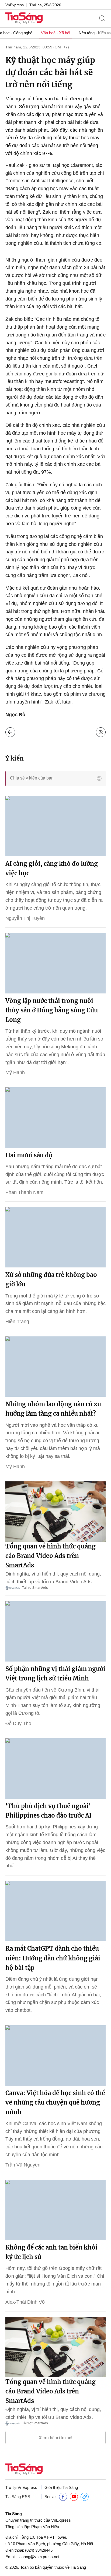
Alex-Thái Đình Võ (25, 2302)
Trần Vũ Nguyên (23, 2165)
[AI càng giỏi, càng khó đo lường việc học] (55, 826)
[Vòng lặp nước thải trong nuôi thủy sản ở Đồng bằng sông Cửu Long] (55, 963)
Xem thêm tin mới (56, 2438)
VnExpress (15, 5)
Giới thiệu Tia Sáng (61, 2487)
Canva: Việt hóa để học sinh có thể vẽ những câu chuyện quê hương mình (55, 2102)
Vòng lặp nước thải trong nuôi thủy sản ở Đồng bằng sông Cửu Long (52, 1010)
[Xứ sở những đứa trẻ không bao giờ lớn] (55, 1237)
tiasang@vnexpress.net (38, 2557)
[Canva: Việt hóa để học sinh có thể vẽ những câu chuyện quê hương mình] (55, 2055)
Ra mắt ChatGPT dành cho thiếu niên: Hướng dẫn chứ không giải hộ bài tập (53, 1958)
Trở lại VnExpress (21, 2487)
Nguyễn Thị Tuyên (25, 918)
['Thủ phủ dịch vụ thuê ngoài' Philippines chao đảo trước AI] (55, 1768)
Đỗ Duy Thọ (18, 1723)
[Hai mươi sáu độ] (55, 1117)
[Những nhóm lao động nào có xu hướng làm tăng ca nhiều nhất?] (55, 1367)
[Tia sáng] (24, 19)
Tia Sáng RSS (18, 2497)
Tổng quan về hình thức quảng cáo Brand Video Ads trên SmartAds (51, 1556)
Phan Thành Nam (24, 1192)
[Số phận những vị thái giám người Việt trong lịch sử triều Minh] (55, 1631)
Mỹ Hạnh (15, 1072)
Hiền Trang (17, 1322)
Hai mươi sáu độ (29, 1155)
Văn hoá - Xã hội (55, 33)
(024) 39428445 (39, 2550)
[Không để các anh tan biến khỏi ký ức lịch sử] (55, 2210)
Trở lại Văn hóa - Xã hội (10, 732)
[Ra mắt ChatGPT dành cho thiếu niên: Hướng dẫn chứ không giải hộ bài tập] (55, 1911)
